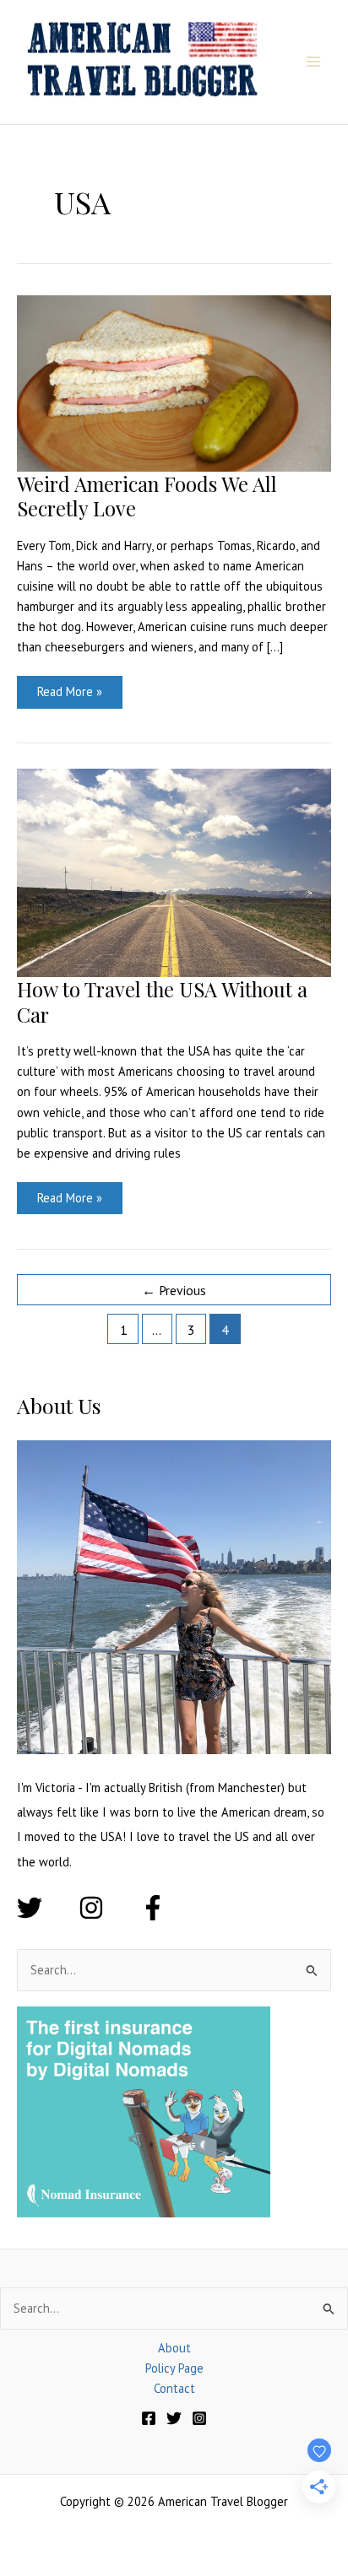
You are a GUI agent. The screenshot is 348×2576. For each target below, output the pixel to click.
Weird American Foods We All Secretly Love (147, 496)
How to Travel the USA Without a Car (162, 1001)
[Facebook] (149, 2418)
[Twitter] (174, 2418)
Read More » (69, 696)
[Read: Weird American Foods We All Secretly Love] (174, 382)
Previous (174, 1290)
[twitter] (46, 1908)
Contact (174, 2388)
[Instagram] (199, 2418)
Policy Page (174, 2368)
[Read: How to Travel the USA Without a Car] (174, 871)
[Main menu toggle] (313, 62)
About (174, 2348)
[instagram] (108, 1908)
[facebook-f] (157, 1908)
